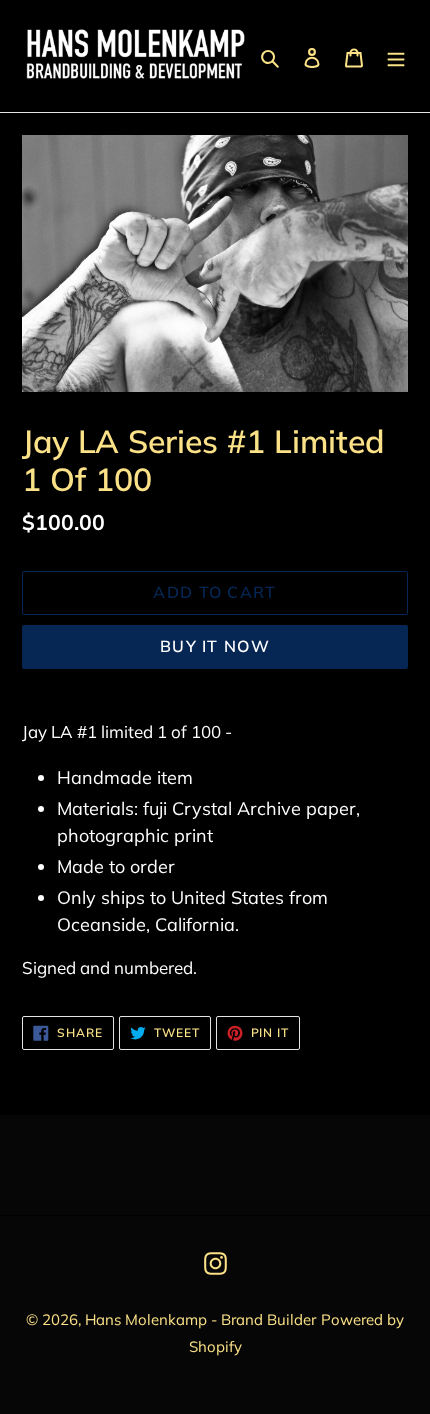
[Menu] (396, 55)
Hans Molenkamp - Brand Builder (200, 1319)
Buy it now (215, 646)
